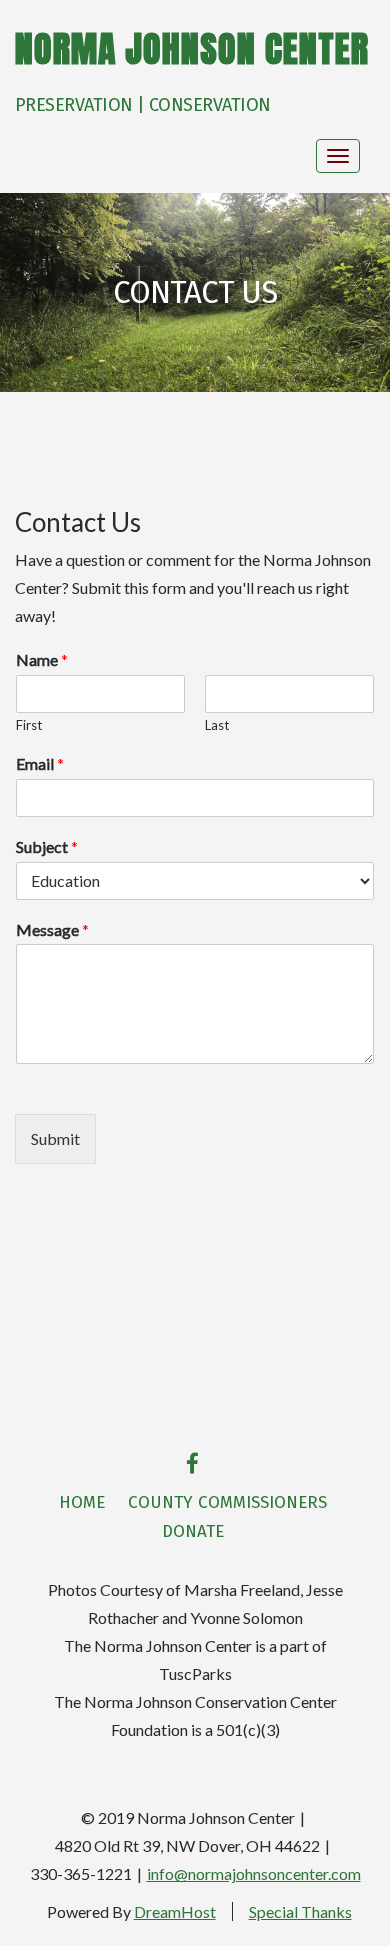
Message (52, 929)
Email (40, 763)
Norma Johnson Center (192, 49)
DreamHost (175, 1911)
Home (82, 1502)
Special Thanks (300, 1911)
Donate (193, 1531)
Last (217, 725)
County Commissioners (227, 1502)
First (29, 725)
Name (42, 659)
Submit (55, 1138)
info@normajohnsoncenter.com (254, 1873)
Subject (47, 846)
